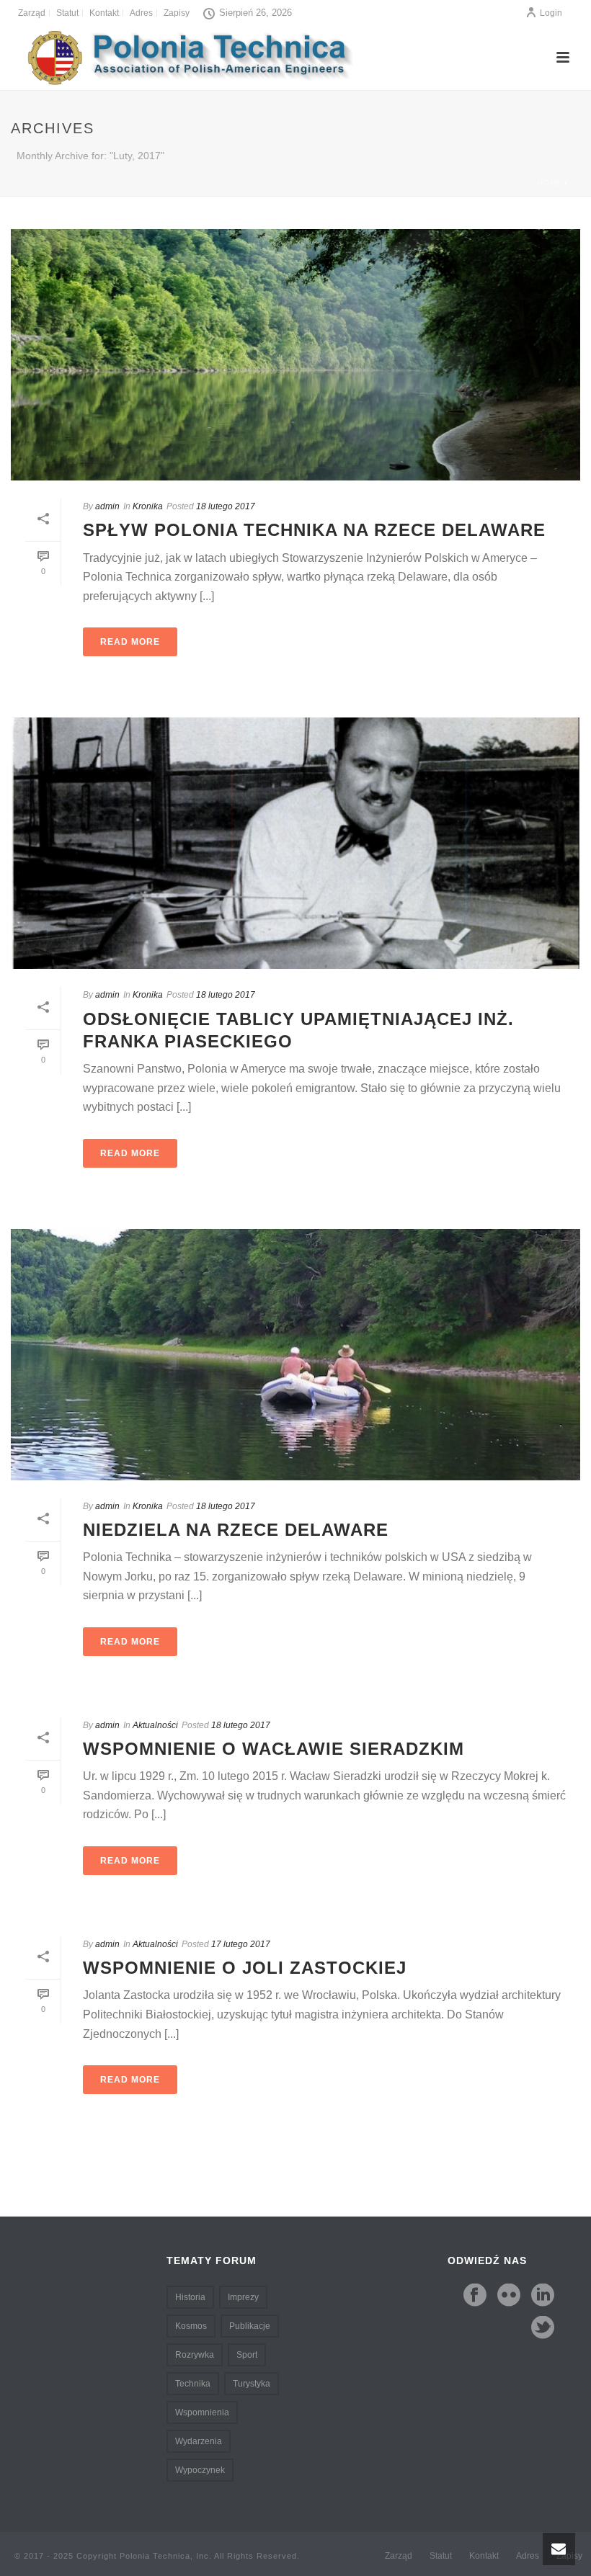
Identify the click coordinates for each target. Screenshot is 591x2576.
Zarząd (399, 2556)
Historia (190, 2297)
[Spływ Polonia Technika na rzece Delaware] (295, 355)
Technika (193, 2384)
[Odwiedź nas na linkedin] (543, 2296)
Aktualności (155, 1725)
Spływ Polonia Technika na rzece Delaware (314, 530)
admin (107, 506)
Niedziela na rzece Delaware (236, 1530)
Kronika (148, 506)
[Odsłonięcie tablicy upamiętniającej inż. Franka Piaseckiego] (295, 843)
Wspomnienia (202, 2412)
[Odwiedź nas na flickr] (509, 2296)
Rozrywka (195, 2355)
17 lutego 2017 (241, 1944)
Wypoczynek (200, 2470)
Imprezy (243, 2297)
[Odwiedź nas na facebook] (475, 2296)
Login (551, 13)
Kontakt (484, 2556)
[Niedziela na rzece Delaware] (295, 1355)
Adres (528, 2556)
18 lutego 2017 (226, 506)
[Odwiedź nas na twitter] (543, 2328)
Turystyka (252, 2384)
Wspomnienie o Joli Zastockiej (245, 1968)
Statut (441, 2556)
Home (550, 183)
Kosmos (191, 2326)
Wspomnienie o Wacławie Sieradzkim (274, 1749)
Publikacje (250, 2326)
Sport (247, 2355)
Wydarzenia (199, 2441)
